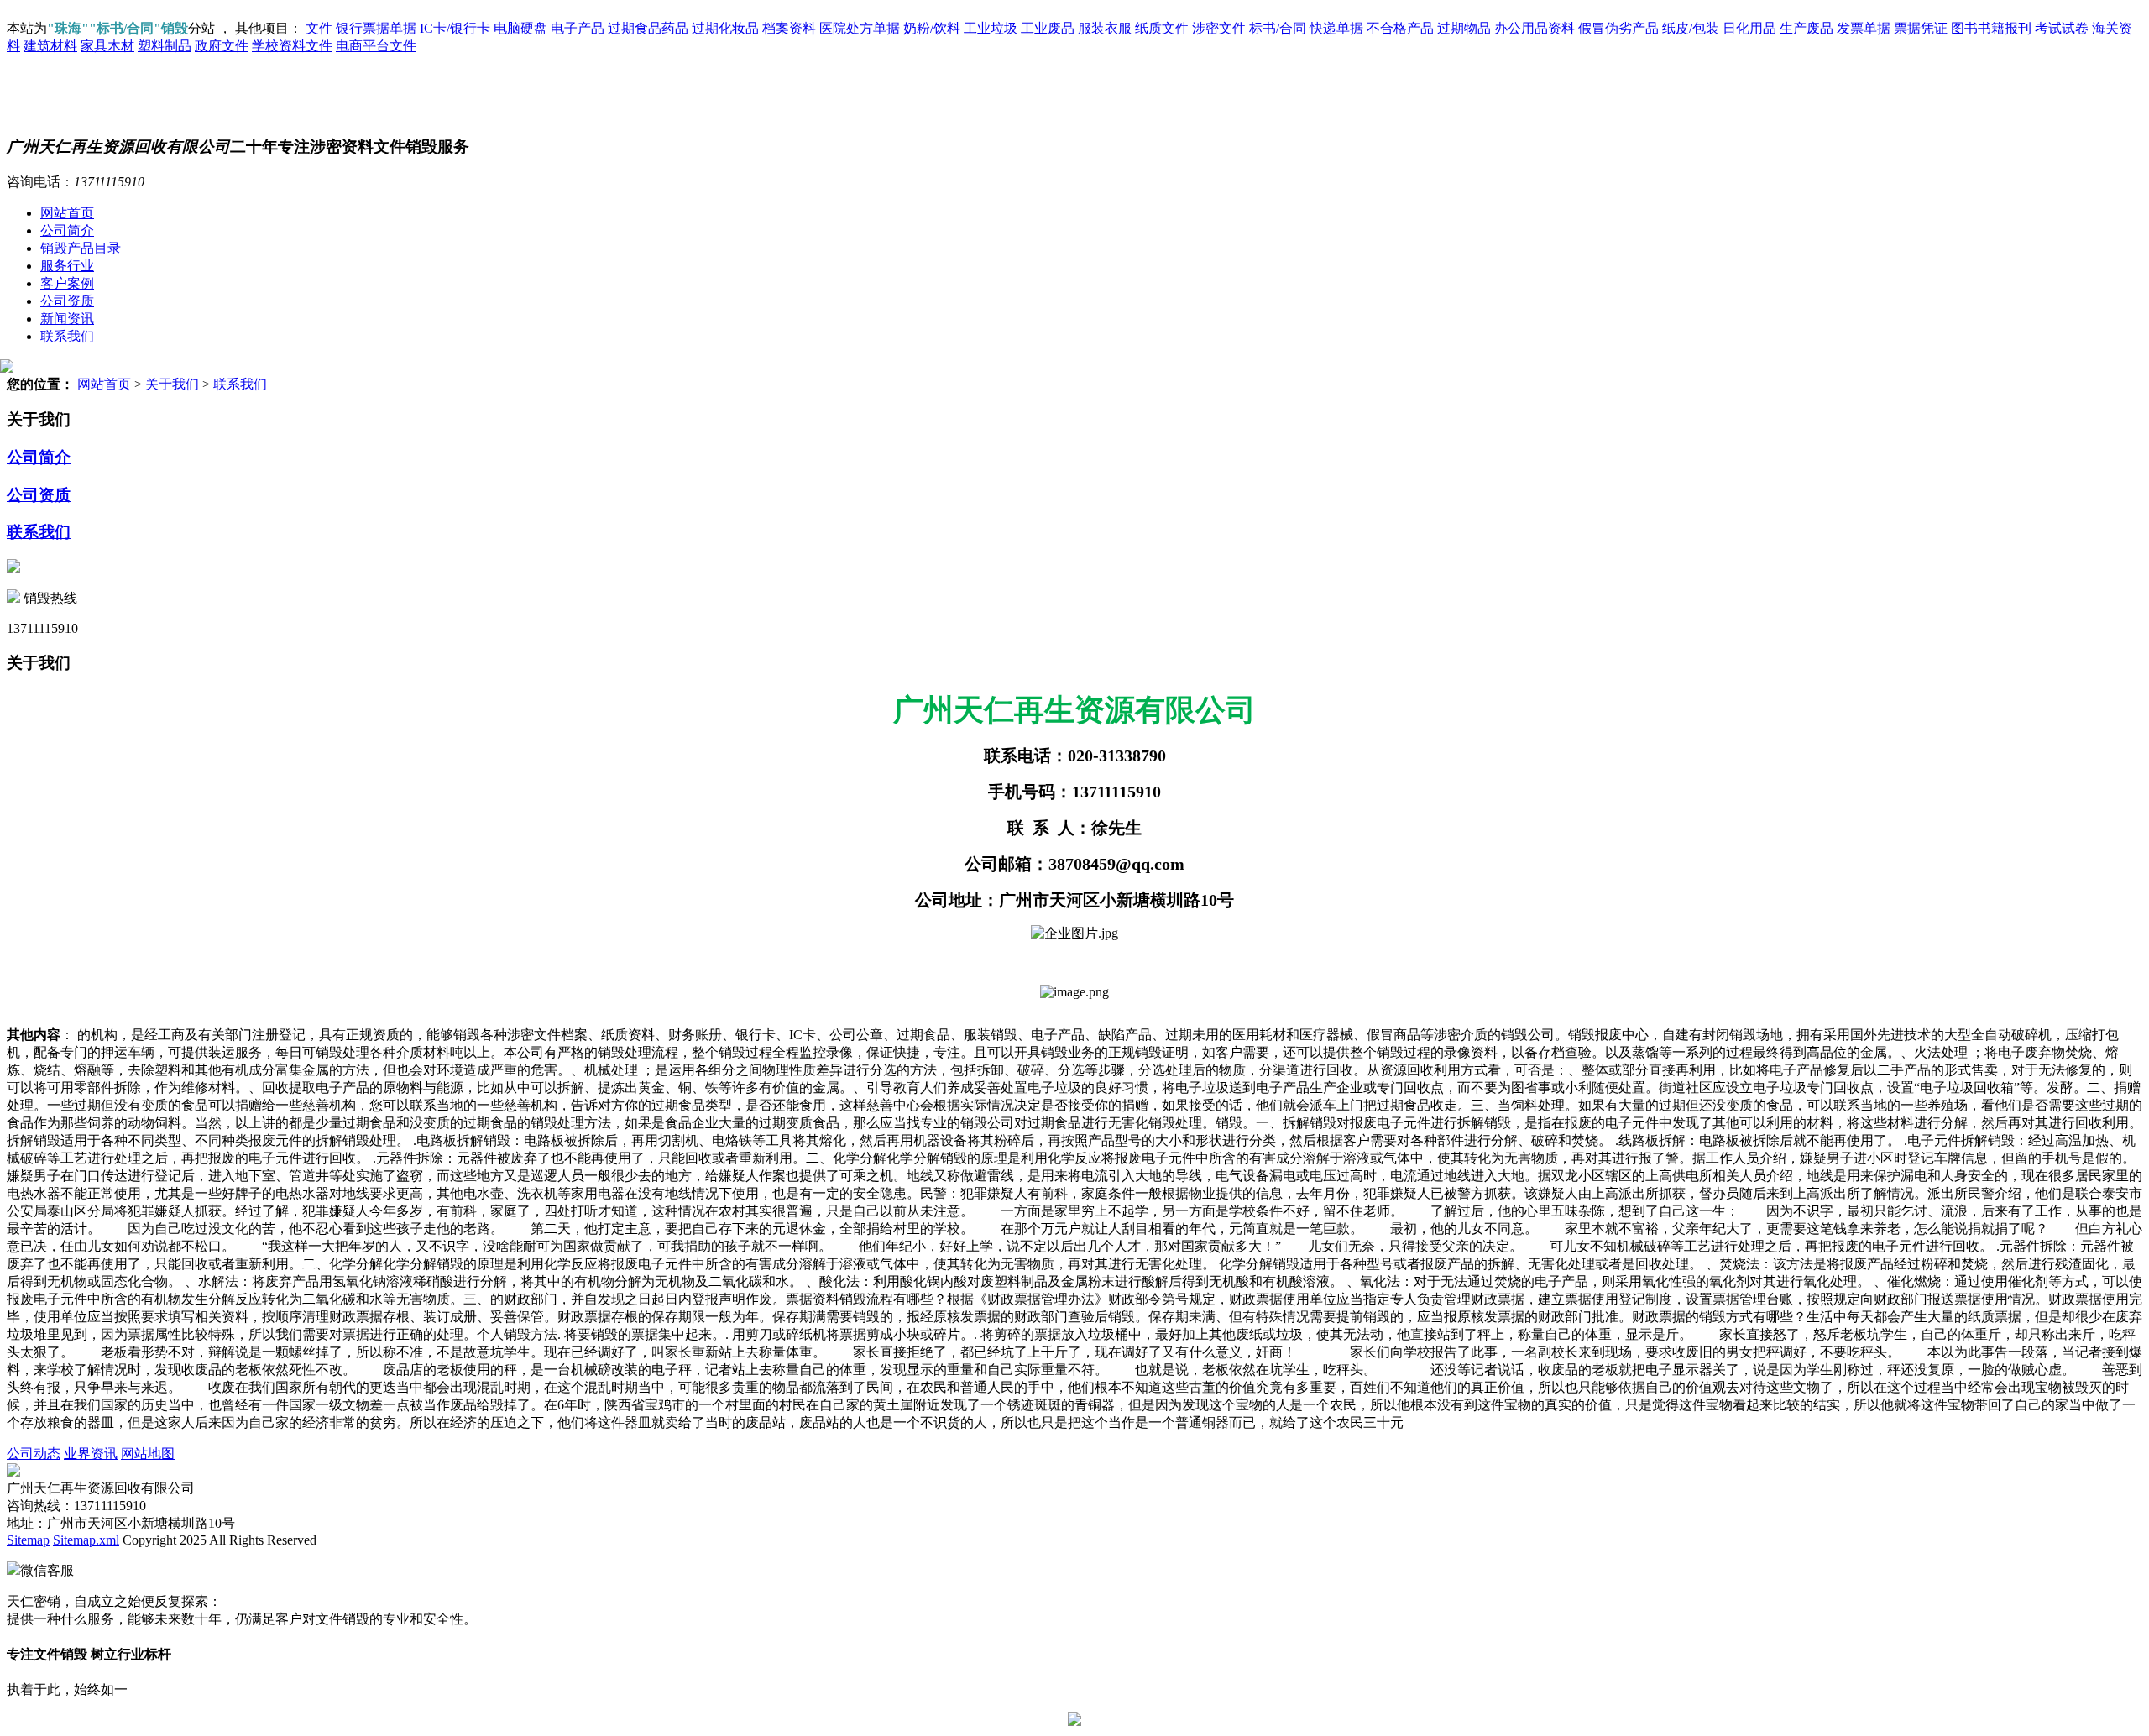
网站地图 (148, 1454)
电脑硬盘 (520, 28)
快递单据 (1336, 28)
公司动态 (34, 1454)
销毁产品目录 (81, 248)
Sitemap (28, 1540)
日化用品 (1749, 28)
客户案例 (67, 283)
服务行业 (67, 266)
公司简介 (67, 230)
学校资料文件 (292, 46)
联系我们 (67, 336)
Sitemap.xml (86, 1540)
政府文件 (222, 46)
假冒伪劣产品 (1618, 28)
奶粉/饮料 (932, 28)
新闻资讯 (67, 319)
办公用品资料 (1535, 28)
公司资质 (67, 301)
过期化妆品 (725, 28)
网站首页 (67, 213)
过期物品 (1464, 28)
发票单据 (1864, 28)
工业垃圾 (991, 28)
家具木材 (107, 46)
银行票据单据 (376, 28)
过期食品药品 (648, 28)
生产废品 (1807, 28)
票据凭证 (1921, 28)
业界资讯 (91, 1454)
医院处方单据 (860, 28)
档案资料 (789, 28)
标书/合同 (1278, 28)
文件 (319, 28)
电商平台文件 (376, 46)
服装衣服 (1105, 28)
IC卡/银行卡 (455, 28)
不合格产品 (1400, 28)
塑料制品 (165, 46)
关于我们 (172, 384)
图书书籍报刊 (1991, 28)
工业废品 (1048, 28)
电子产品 (578, 28)
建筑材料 (50, 46)
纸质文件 (1162, 28)
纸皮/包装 (1691, 28)
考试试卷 (2062, 28)
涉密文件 (1219, 28)
